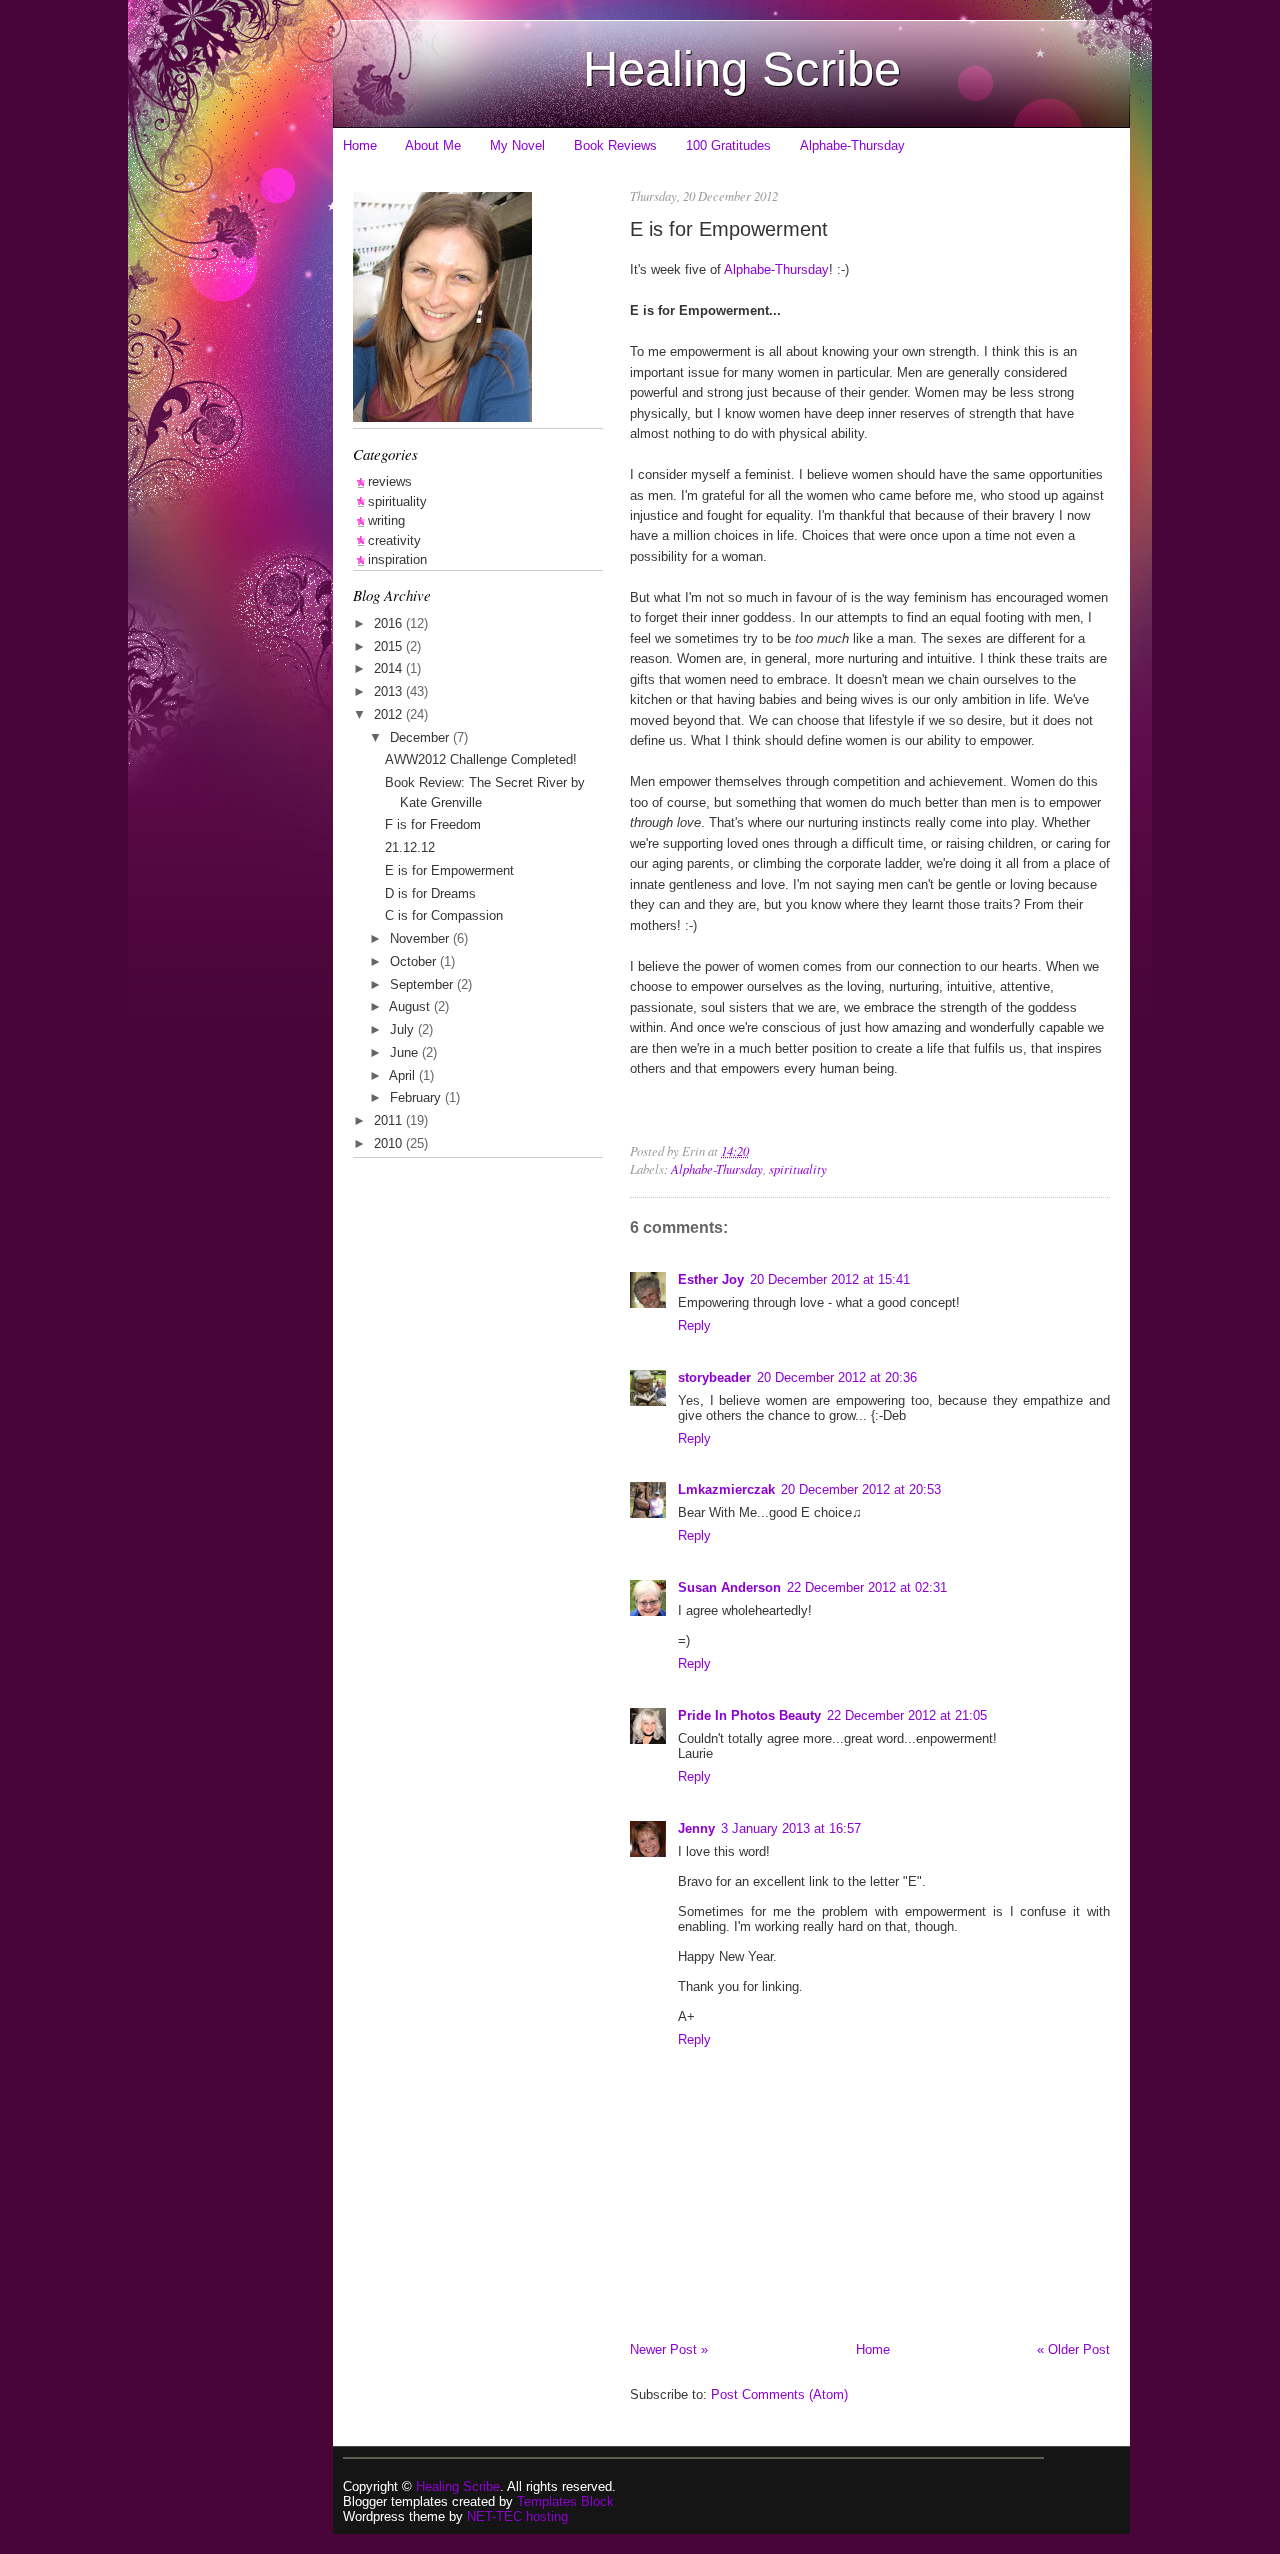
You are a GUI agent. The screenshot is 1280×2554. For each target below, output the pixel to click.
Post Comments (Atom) (779, 2394)
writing (386, 520)
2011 (390, 1120)
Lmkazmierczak (726, 1489)
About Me (433, 145)
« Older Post (1073, 2349)
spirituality (798, 1168)
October (415, 961)
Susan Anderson (729, 1587)
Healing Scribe (742, 69)
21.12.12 (410, 847)
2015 (390, 646)
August (411, 1006)
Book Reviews (615, 145)
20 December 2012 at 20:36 (837, 1377)
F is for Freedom (433, 824)
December (421, 737)
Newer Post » (669, 2349)
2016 (390, 623)
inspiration (397, 559)
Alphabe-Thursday (852, 145)
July (404, 1029)
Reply (694, 1325)
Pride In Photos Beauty (749, 1715)
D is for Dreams (430, 893)
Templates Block (565, 2501)
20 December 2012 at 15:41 (830, 1279)
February (417, 1097)
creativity (394, 540)
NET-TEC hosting (517, 2516)
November (421, 938)
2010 (390, 1143)
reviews (390, 481)
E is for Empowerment (729, 228)
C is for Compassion (444, 915)
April (404, 1075)
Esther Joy (711, 1279)
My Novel (517, 145)
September (423, 984)
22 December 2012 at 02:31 (867, 1587)
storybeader (714, 1377)
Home (360, 145)
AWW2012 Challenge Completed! (481, 759)
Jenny (696, 1828)
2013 (390, 691)
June (406, 1052)
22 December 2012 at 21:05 (907, 1715)
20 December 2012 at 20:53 (861, 1489)
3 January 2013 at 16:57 (791, 1828)
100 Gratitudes (728, 145)
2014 (390, 668)
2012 (390, 714)
